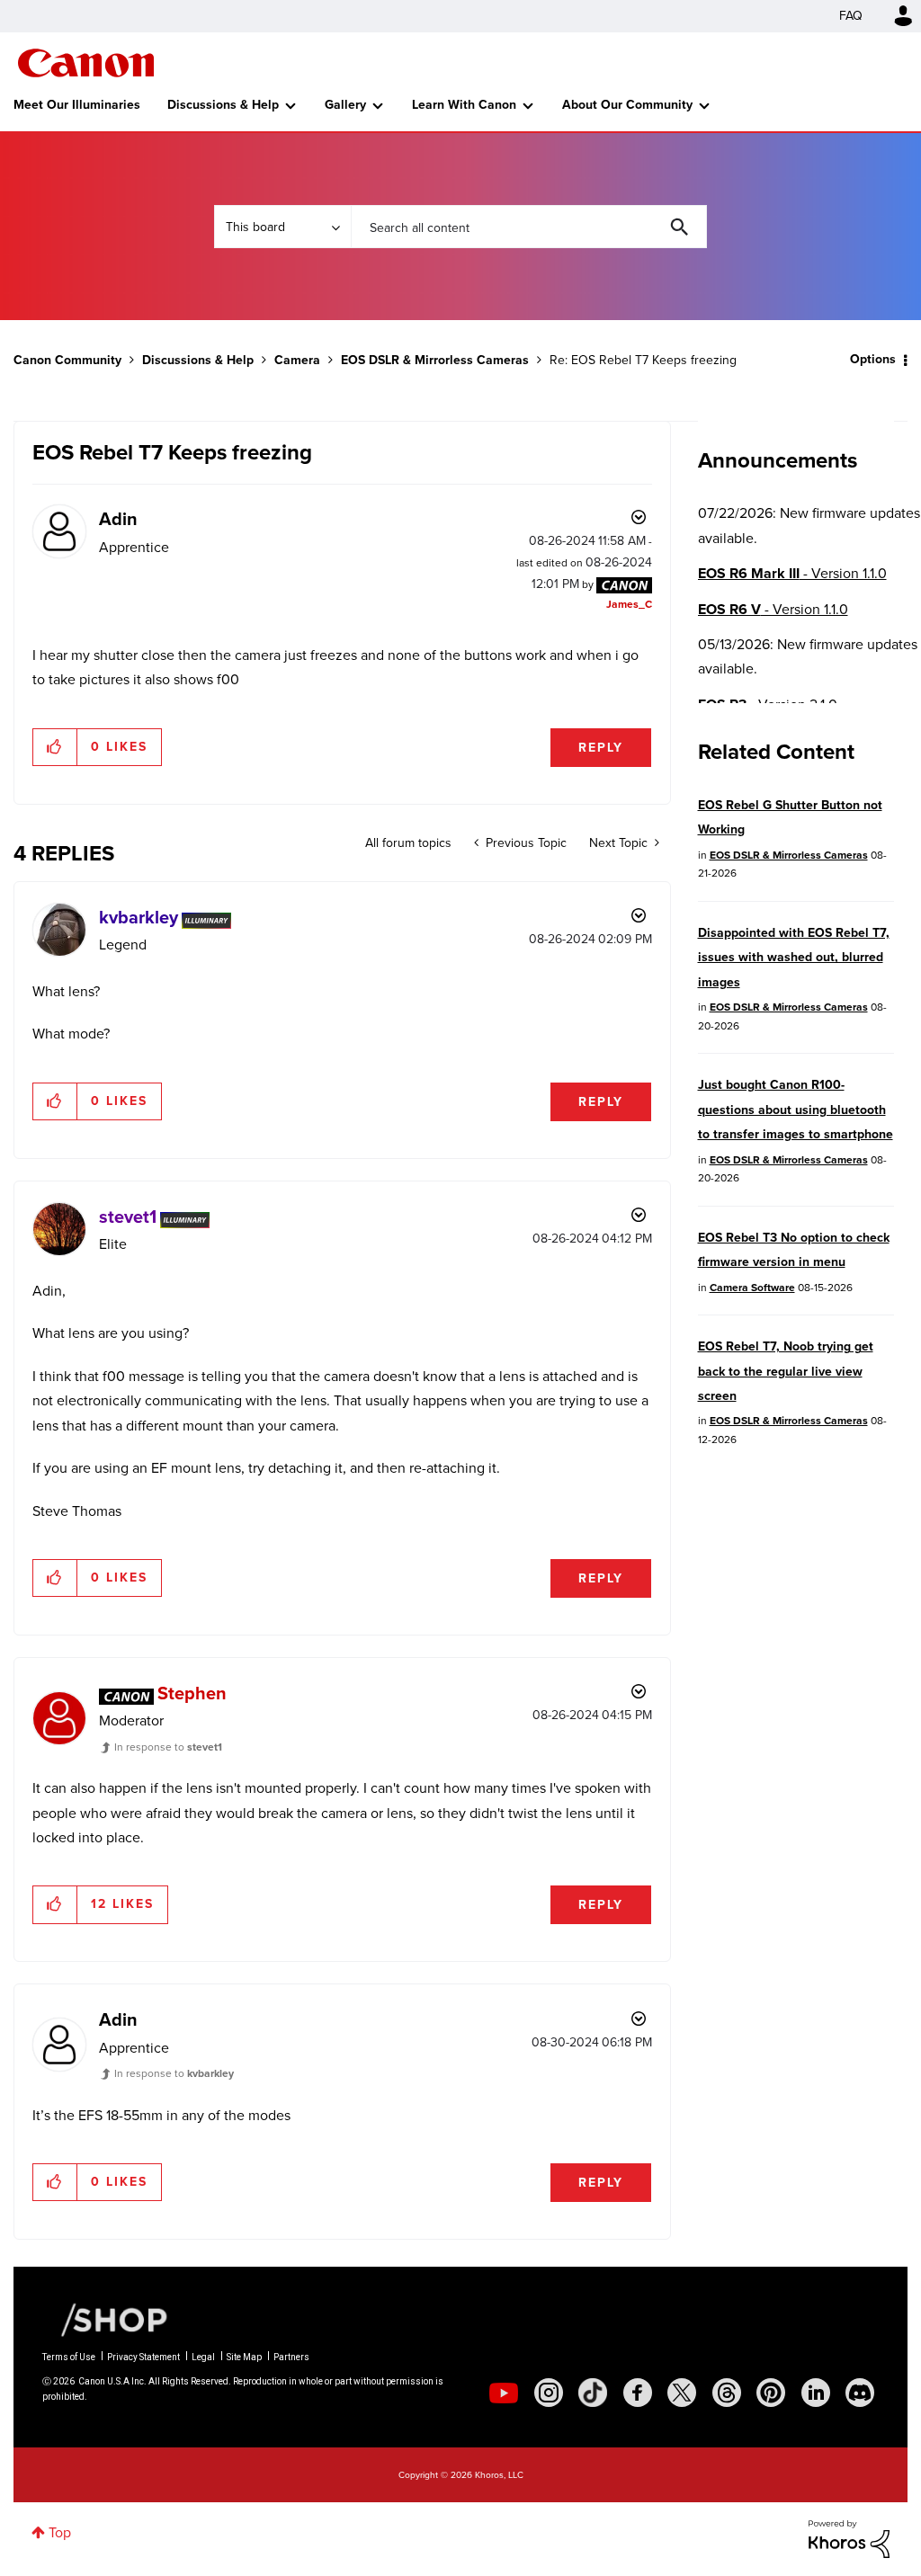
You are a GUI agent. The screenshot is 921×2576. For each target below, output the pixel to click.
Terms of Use (69, 2357)
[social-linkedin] (816, 2393)
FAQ (851, 16)
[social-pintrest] (771, 2393)
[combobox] (529, 227)
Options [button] (873, 359)
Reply (601, 748)
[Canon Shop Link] (105, 2319)
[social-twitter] (682, 2393)
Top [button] (60, 2532)
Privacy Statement (143, 2357)
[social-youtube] (504, 2393)
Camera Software (752, 1288)
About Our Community (627, 105)
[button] (55, 747)
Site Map (244, 2357)
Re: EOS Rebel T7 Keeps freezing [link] (643, 360)
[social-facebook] (638, 2393)
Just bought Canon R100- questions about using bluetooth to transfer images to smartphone (796, 1110)
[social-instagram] (549, 2393)
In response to (168, 1747)
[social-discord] (860, 2393)
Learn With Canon (464, 105)
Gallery (345, 105)
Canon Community (86, 63)
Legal (203, 2357)
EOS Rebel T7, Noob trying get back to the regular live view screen (786, 1371)
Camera (297, 360)
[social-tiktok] (593, 2393)
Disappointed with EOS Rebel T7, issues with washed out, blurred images (794, 958)
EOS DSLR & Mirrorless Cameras (435, 360)
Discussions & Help (223, 105)
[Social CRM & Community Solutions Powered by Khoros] (849, 2538)
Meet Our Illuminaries (77, 105)
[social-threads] (727, 2393)
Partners (291, 2357)
